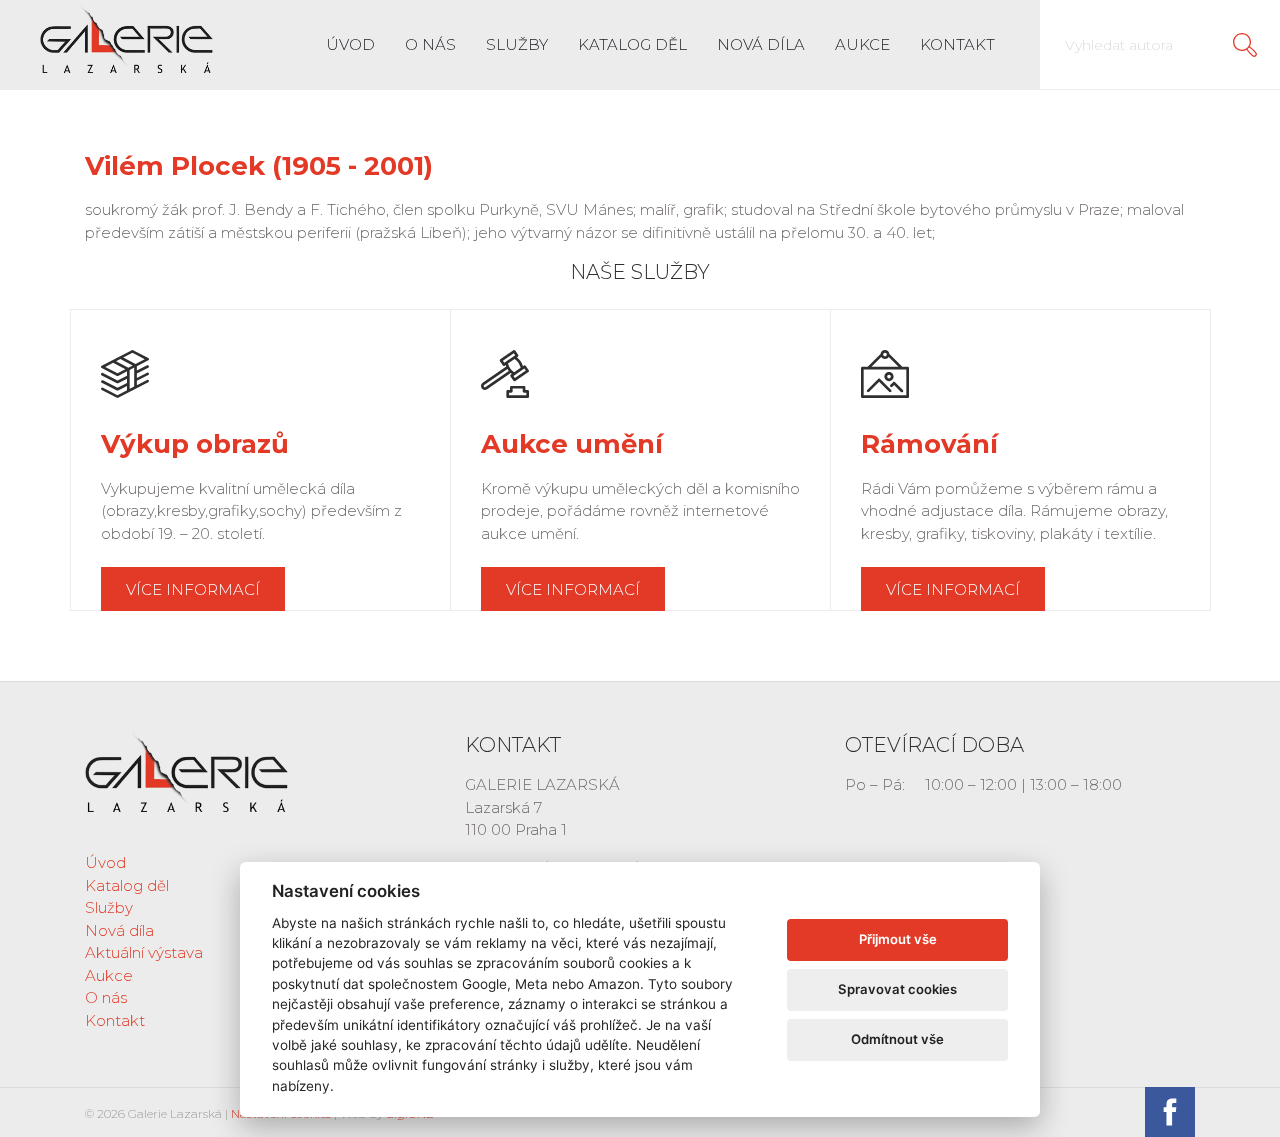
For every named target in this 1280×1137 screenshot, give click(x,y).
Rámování (929, 444)
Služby (517, 44)
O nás (430, 44)
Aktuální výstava (144, 952)
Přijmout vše (898, 939)
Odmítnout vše (897, 1039)
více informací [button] (193, 589)
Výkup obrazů (195, 444)
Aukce (862, 44)
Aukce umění (572, 444)
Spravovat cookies (897, 989)
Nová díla (761, 44)
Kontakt (957, 44)
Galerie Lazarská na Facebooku (1170, 1112)
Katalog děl (632, 44)
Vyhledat (1245, 45)
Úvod (350, 44)
